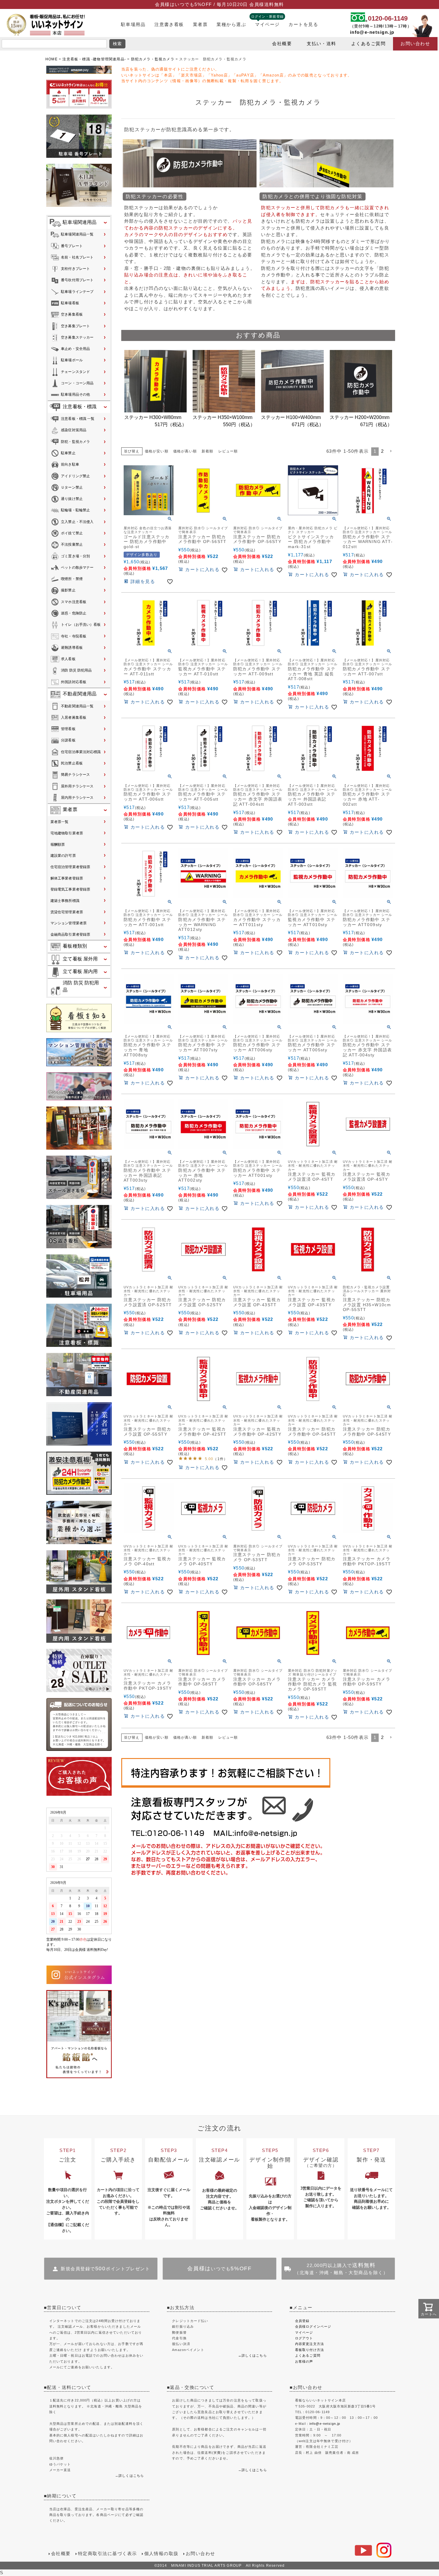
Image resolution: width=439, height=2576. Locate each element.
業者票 (200, 25)
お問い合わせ (415, 44)
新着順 (208, 451)
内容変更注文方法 (310, 2344)
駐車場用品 (133, 25)
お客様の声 (304, 2361)
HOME (52, 59)
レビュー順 (228, 451)
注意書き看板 (169, 25)
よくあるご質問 (368, 44)
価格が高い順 (185, 451)
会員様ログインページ (313, 2326)
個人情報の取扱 (161, 2554)
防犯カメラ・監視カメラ (153, 59)
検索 (118, 44)
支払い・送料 (321, 44)
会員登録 (302, 2321)
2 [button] (382, 451)
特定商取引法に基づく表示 (108, 2554)
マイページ (267, 25)
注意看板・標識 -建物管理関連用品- (94, 59)
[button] (391, 451)
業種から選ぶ (231, 25)
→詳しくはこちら (252, 2355)
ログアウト (304, 2338)
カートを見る (303, 25)
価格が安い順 (157, 451)
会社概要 (282, 44)
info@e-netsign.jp (372, 32)
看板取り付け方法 (310, 2350)
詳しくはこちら (131, 2476)
